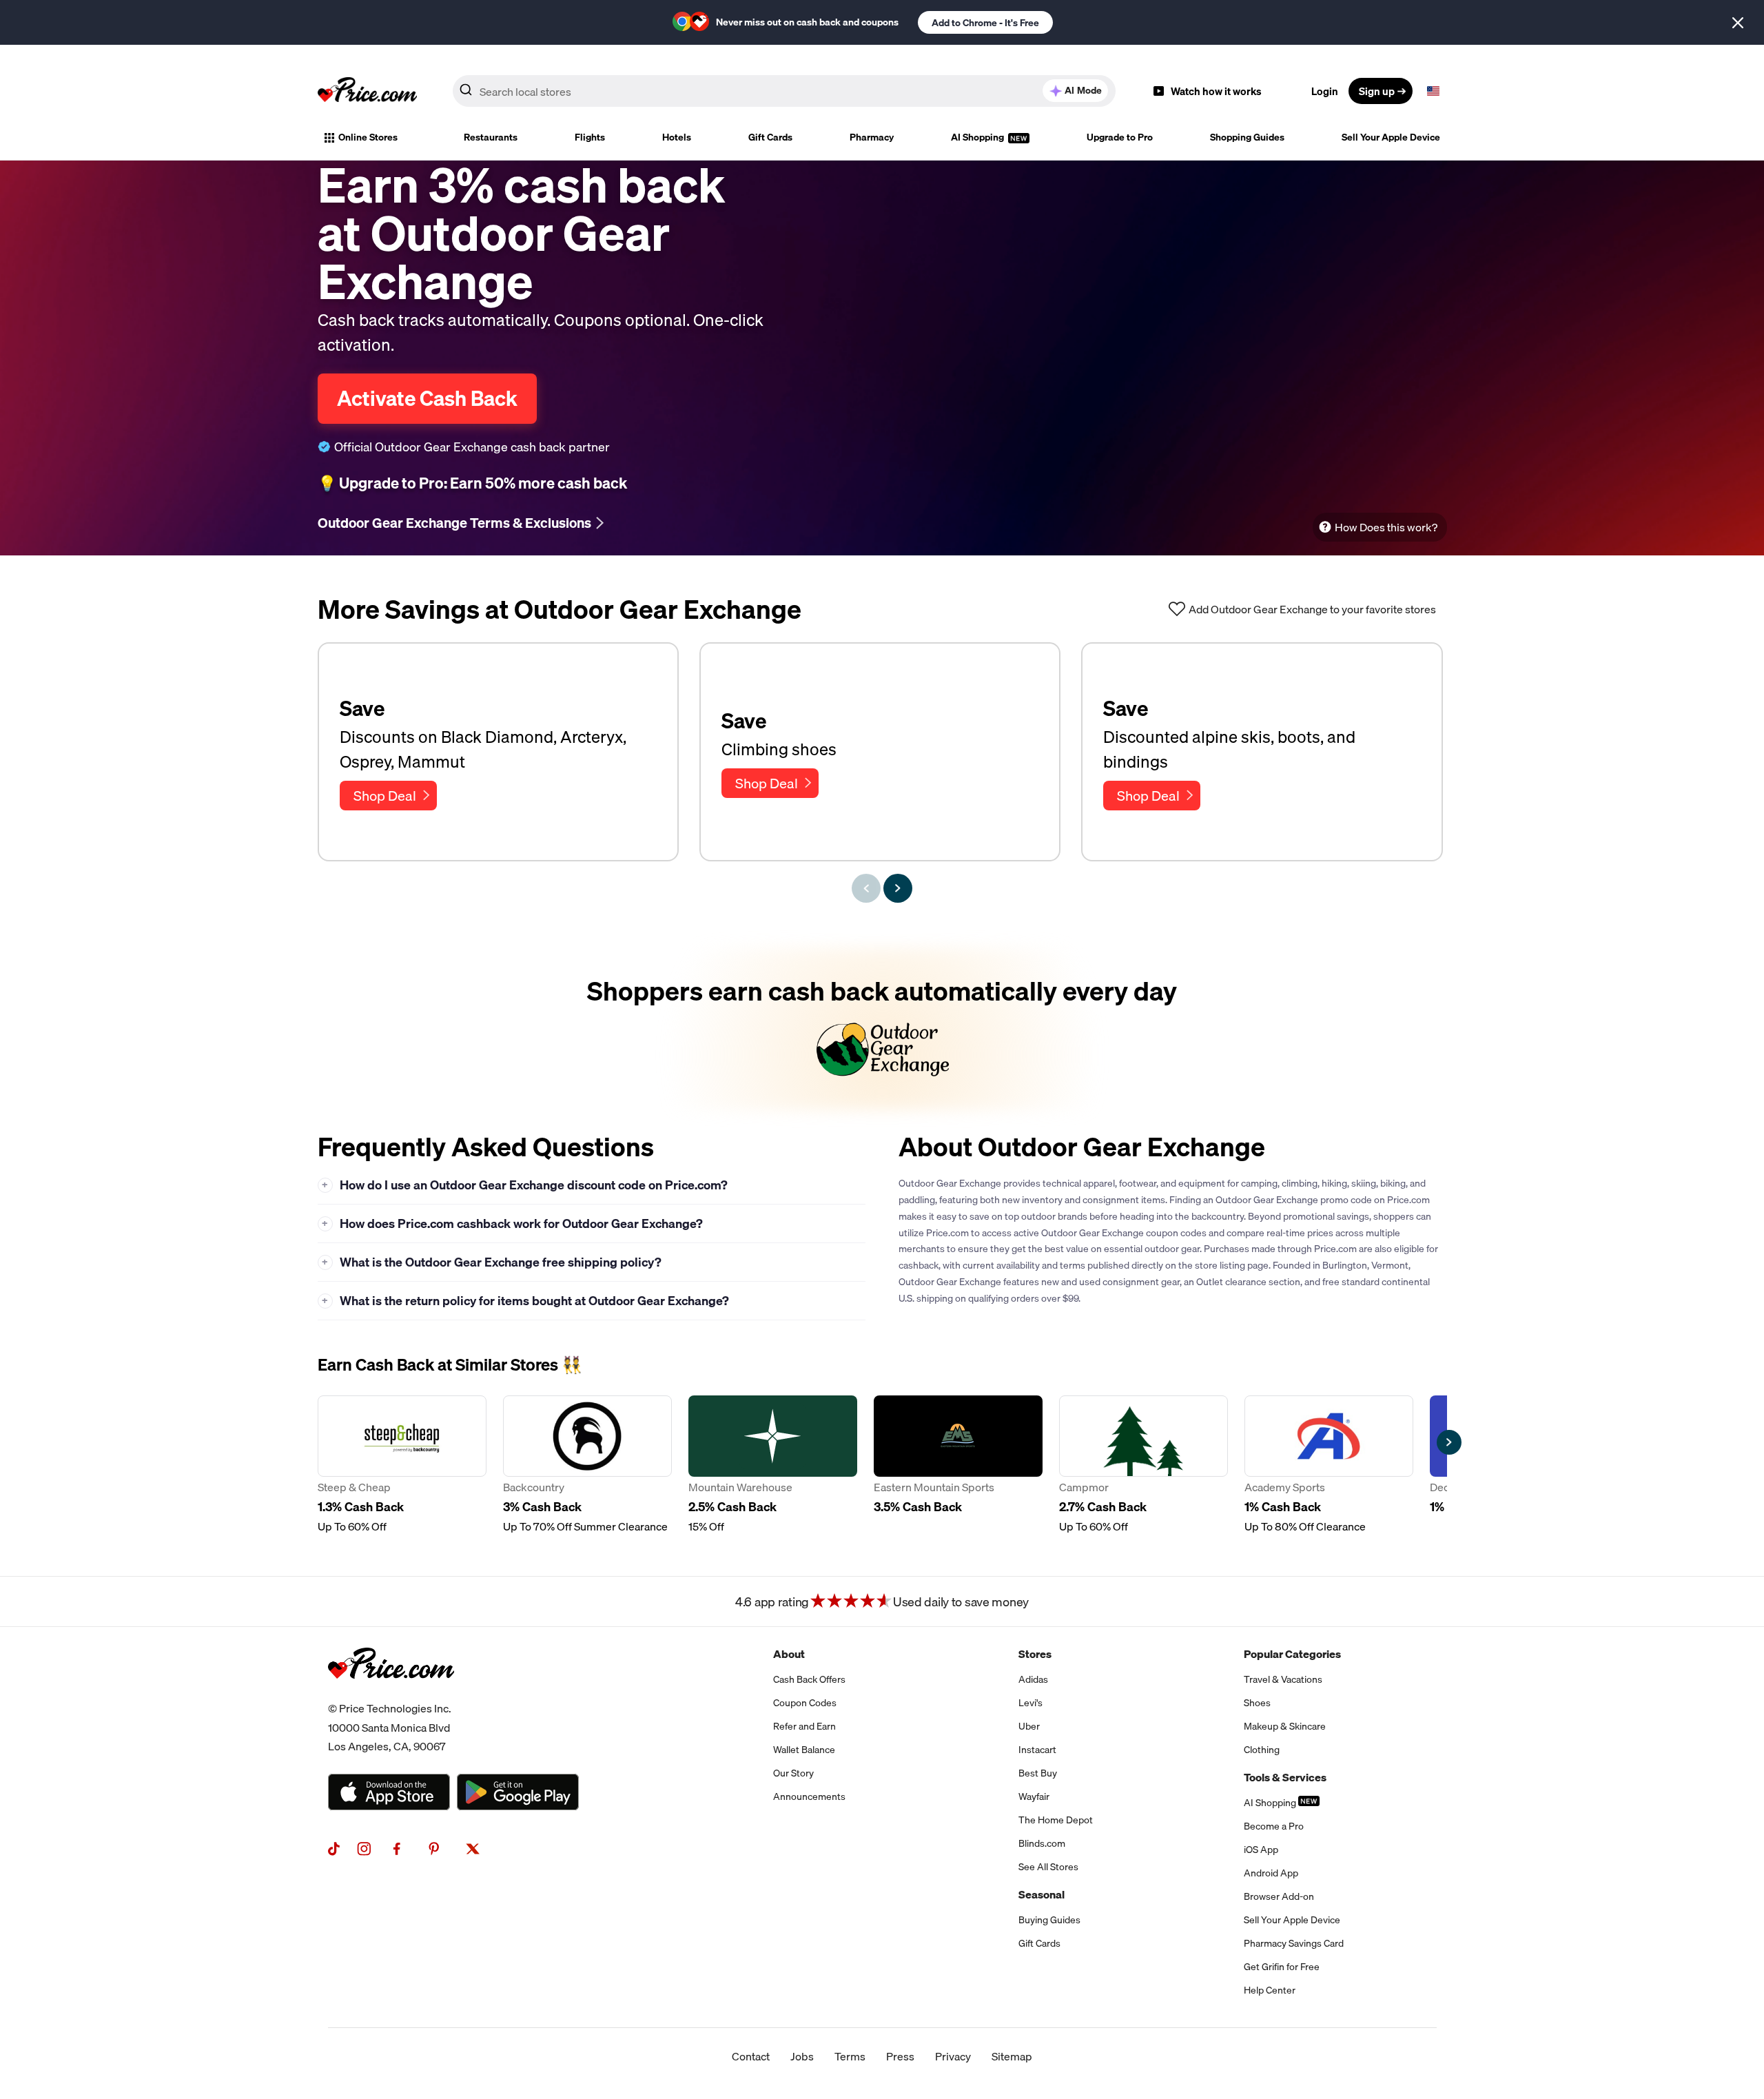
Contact (751, 2056)
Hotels (677, 137)
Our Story (793, 1773)
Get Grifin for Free (1282, 1967)
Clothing (1262, 1750)
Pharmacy (872, 137)
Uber (1029, 1726)
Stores (1035, 1654)
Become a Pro (1274, 1826)
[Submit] (466, 94)
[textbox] (1433, 91)
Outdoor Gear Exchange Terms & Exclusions (454, 523)
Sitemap (1012, 2056)
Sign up (1377, 91)
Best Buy (1038, 1773)
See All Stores (1048, 1867)
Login (1325, 91)
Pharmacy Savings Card (1294, 1943)
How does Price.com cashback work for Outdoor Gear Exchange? (512, 1223)
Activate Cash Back (427, 398)
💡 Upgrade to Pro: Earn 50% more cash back (472, 483)
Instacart (1037, 1750)
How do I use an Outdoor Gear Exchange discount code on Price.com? (525, 1185)
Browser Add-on (1279, 1896)
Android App (1271, 1873)
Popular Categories (1292, 1654)
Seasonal (1042, 1894)
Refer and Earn (804, 1726)
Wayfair (1034, 1796)
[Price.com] (391, 1694)
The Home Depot (1056, 1820)
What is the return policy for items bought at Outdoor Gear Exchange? (525, 1301)
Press (900, 2056)
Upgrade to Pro (1120, 137)
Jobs (802, 2056)
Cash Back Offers (809, 1679)
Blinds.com (1042, 1843)
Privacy (953, 2056)
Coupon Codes (805, 1703)
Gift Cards (770, 137)
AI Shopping (978, 137)
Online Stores (368, 137)
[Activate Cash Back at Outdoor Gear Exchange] (882, 1029)
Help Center (1270, 1990)
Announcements (809, 1796)
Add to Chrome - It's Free (985, 23)
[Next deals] (898, 888)
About (789, 1654)
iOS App (1261, 1850)
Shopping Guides (1247, 137)
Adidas (1033, 1679)
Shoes (1257, 1703)
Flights (590, 137)
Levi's (1030, 1703)
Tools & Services (1285, 1777)
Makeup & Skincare (1285, 1726)
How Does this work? (1386, 527)
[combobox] (784, 91)
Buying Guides (1049, 1920)
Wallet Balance (804, 1750)
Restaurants (491, 137)
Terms (850, 2056)
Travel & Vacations (1283, 1679)
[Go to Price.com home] (367, 91)
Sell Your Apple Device (1391, 137)
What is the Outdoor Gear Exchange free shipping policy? (492, 1262)
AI (1083, 90)
